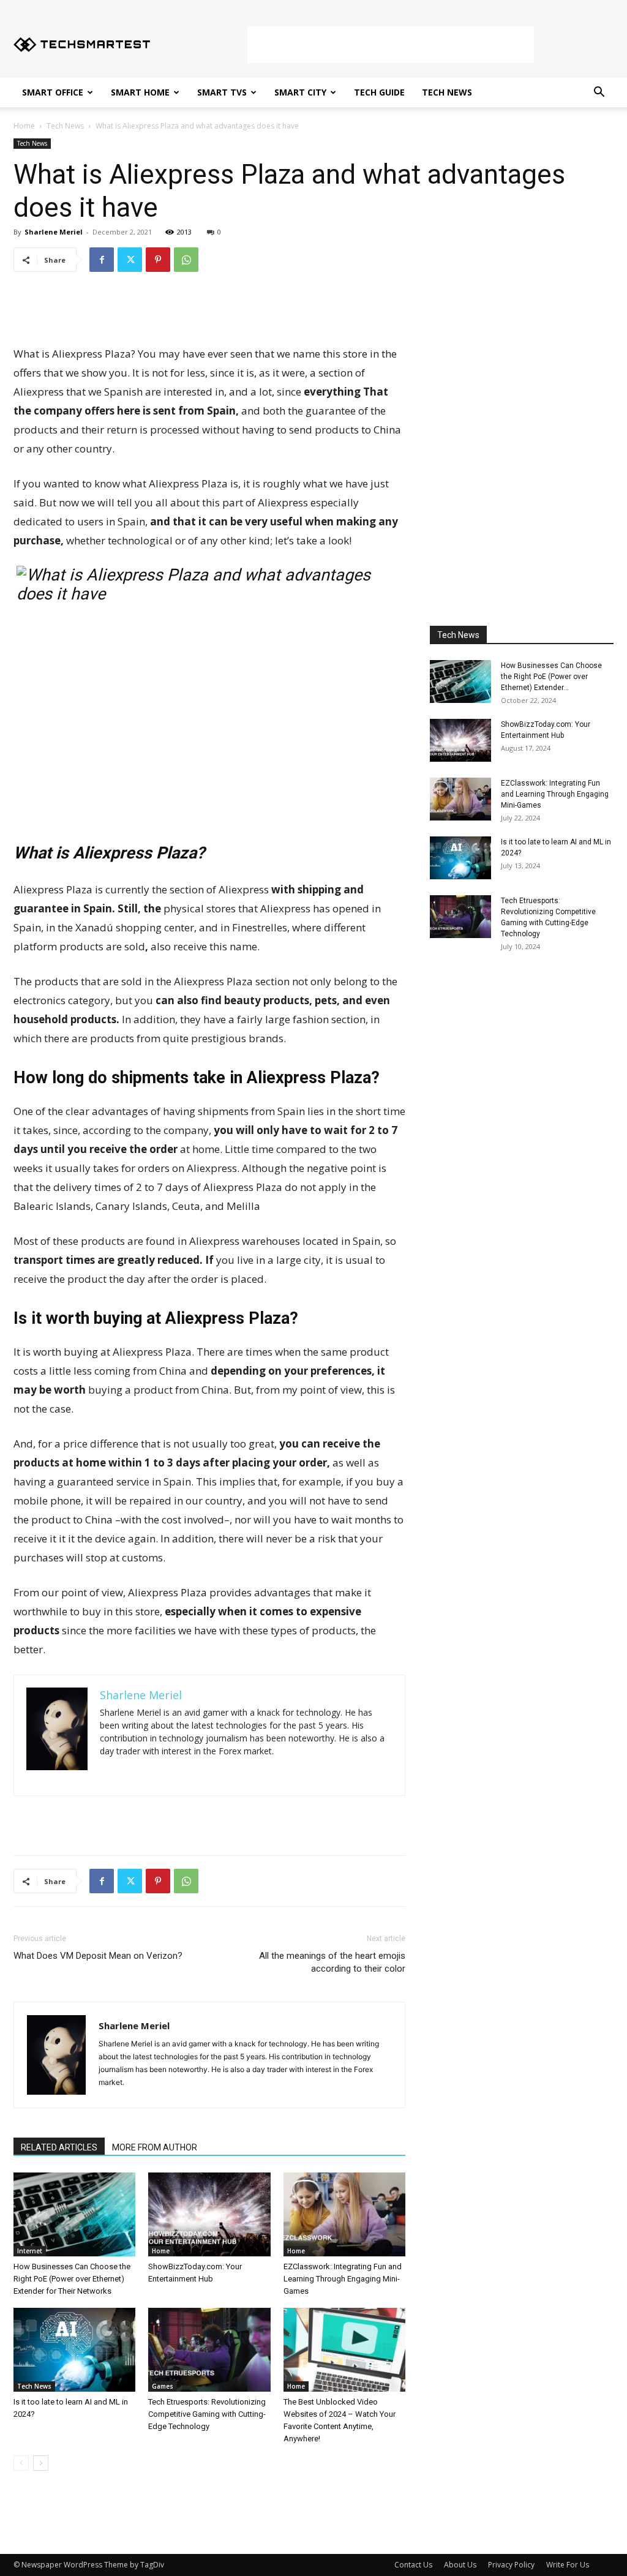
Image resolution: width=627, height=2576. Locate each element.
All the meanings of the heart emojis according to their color (332, 1962)
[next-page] (41, 2463)
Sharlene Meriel (54, 232)
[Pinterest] (158, 260)
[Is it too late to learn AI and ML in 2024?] (74, 2350)
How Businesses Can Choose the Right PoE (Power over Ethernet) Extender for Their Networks (72, 2279)
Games (163, 2386)
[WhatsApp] (186, 260)
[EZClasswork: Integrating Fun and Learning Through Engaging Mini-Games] (344, 2214)
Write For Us (568, 2565)
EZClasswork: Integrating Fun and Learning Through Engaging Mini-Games (343, 2279)
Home (24, 126)
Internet (30, 2251)
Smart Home (140, 92)
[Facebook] (102, 260)
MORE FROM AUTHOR (155, 2147)
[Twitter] (130, 260)
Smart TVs (222, 92)
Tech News (447, 92)
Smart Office (53, 92)
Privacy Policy (511, 2565)
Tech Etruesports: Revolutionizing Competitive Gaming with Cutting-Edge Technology (207, 2414)
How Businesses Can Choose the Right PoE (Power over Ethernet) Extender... (551, 677)
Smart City (300, 92)
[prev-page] (21, 2463)
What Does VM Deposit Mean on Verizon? (98, 1956)
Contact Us (413, 2565)
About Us (460, 2565)
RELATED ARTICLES (59, 2147)
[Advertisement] (391, 45)
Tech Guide (379, 92)
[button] (599, 93)
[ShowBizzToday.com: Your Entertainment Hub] (209, 2214)
